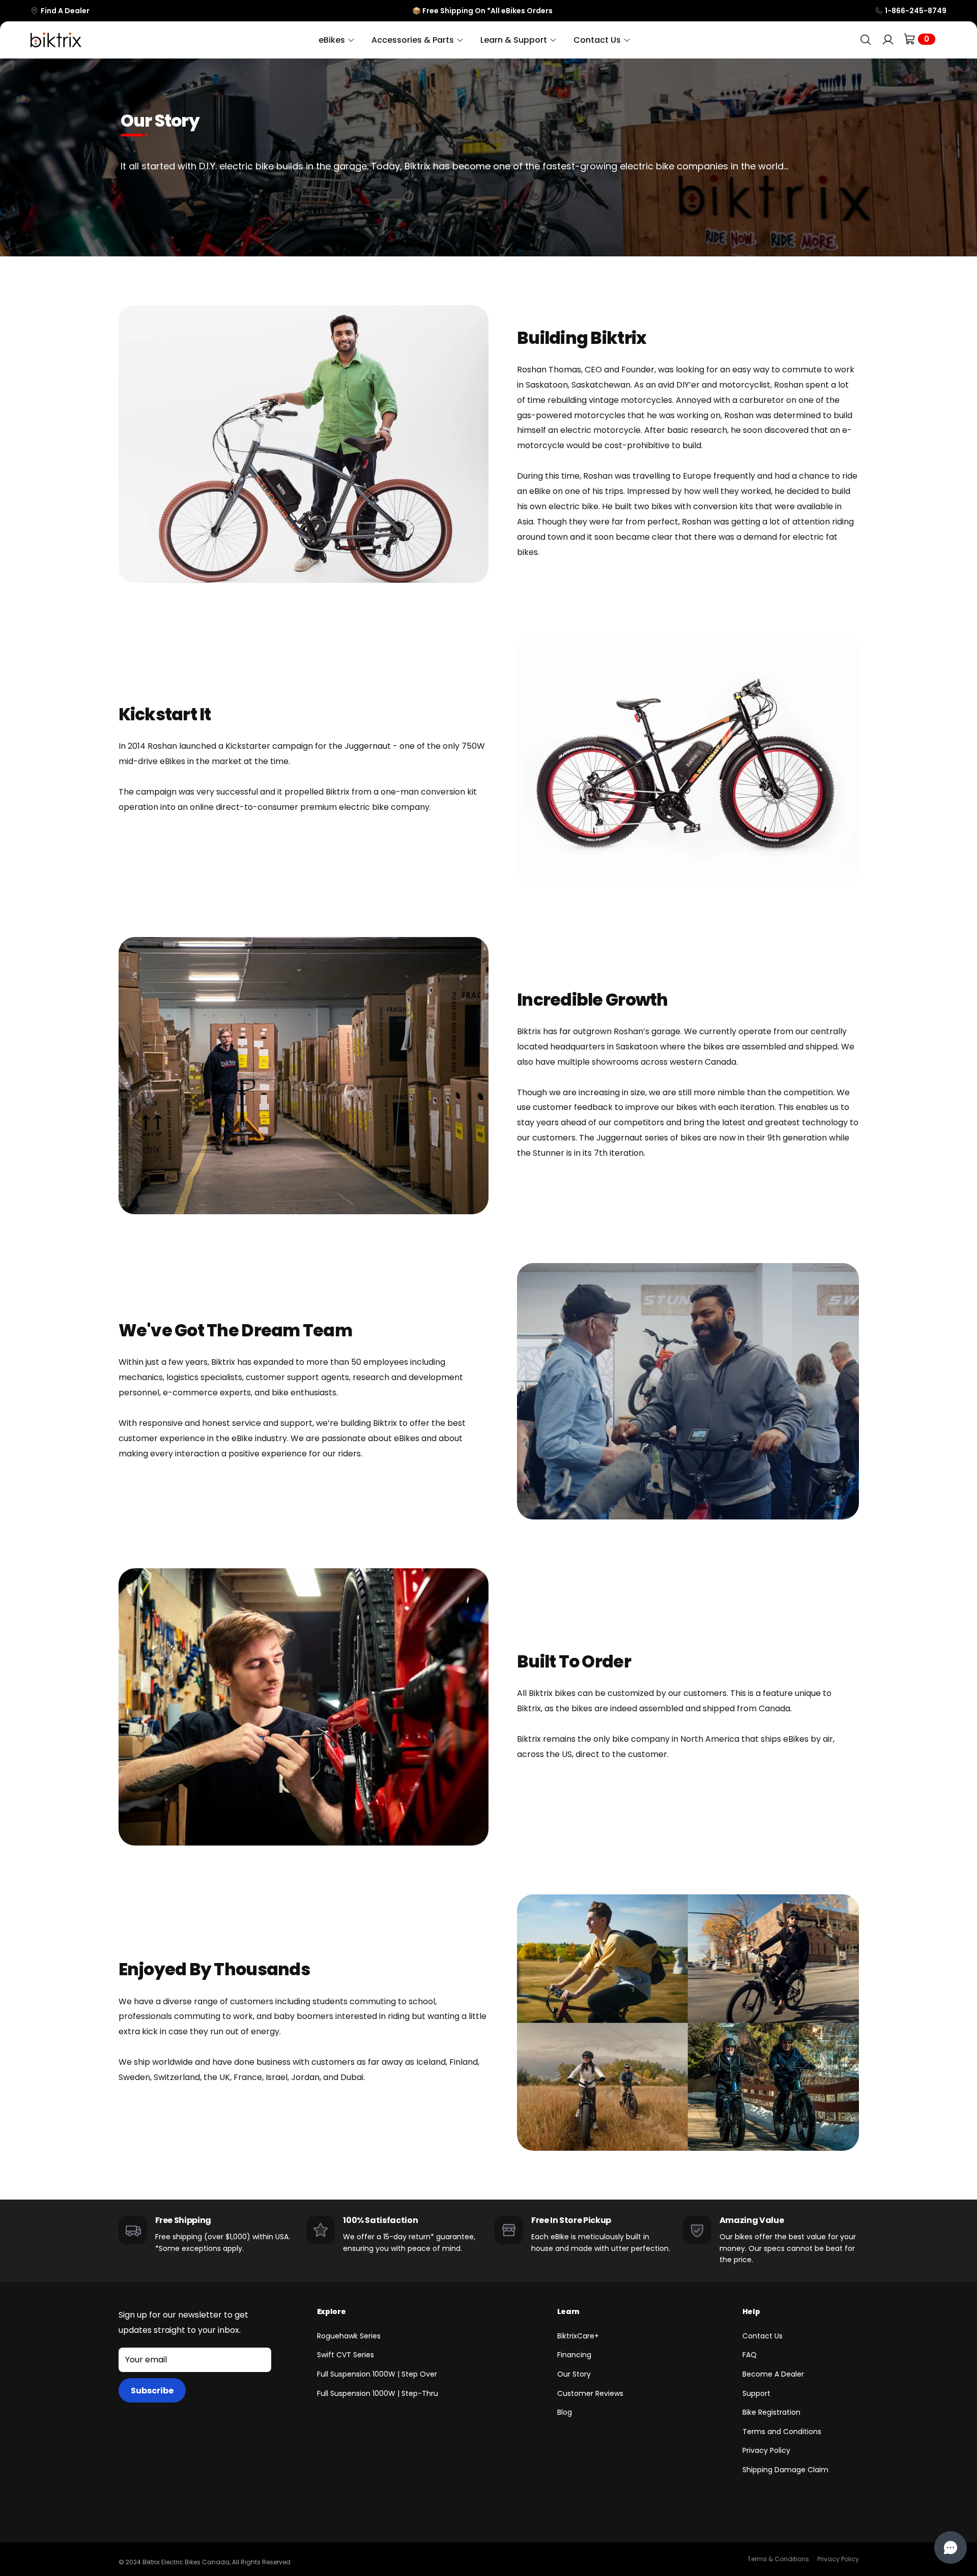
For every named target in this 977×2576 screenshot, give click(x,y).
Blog (565, 2412)
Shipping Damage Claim (785, 2470)
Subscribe (152, 2391)
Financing (574, 2355)
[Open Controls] (951, 2548)
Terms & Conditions (778, 2559)
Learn (568, 2311)
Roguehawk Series (349, 2336)
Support (756, 2393)
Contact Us (763, 2336)
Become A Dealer (773, 2374)
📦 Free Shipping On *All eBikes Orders (482, 11)
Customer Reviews (590, 2393)
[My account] (888, 40)
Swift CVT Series (346, 2355)
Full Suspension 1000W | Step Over (377, 2374)
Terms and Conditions (782, 2432)
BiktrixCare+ (578, 2336)
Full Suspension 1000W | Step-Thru (378, 2393)
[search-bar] (866, 40)
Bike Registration (771, 2412)
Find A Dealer (65, 11)
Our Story (574, 2374)
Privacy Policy (766, 2450)
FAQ (750, 2355)
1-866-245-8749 (916, 11)
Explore (332, 2311)
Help (751, 2311)
